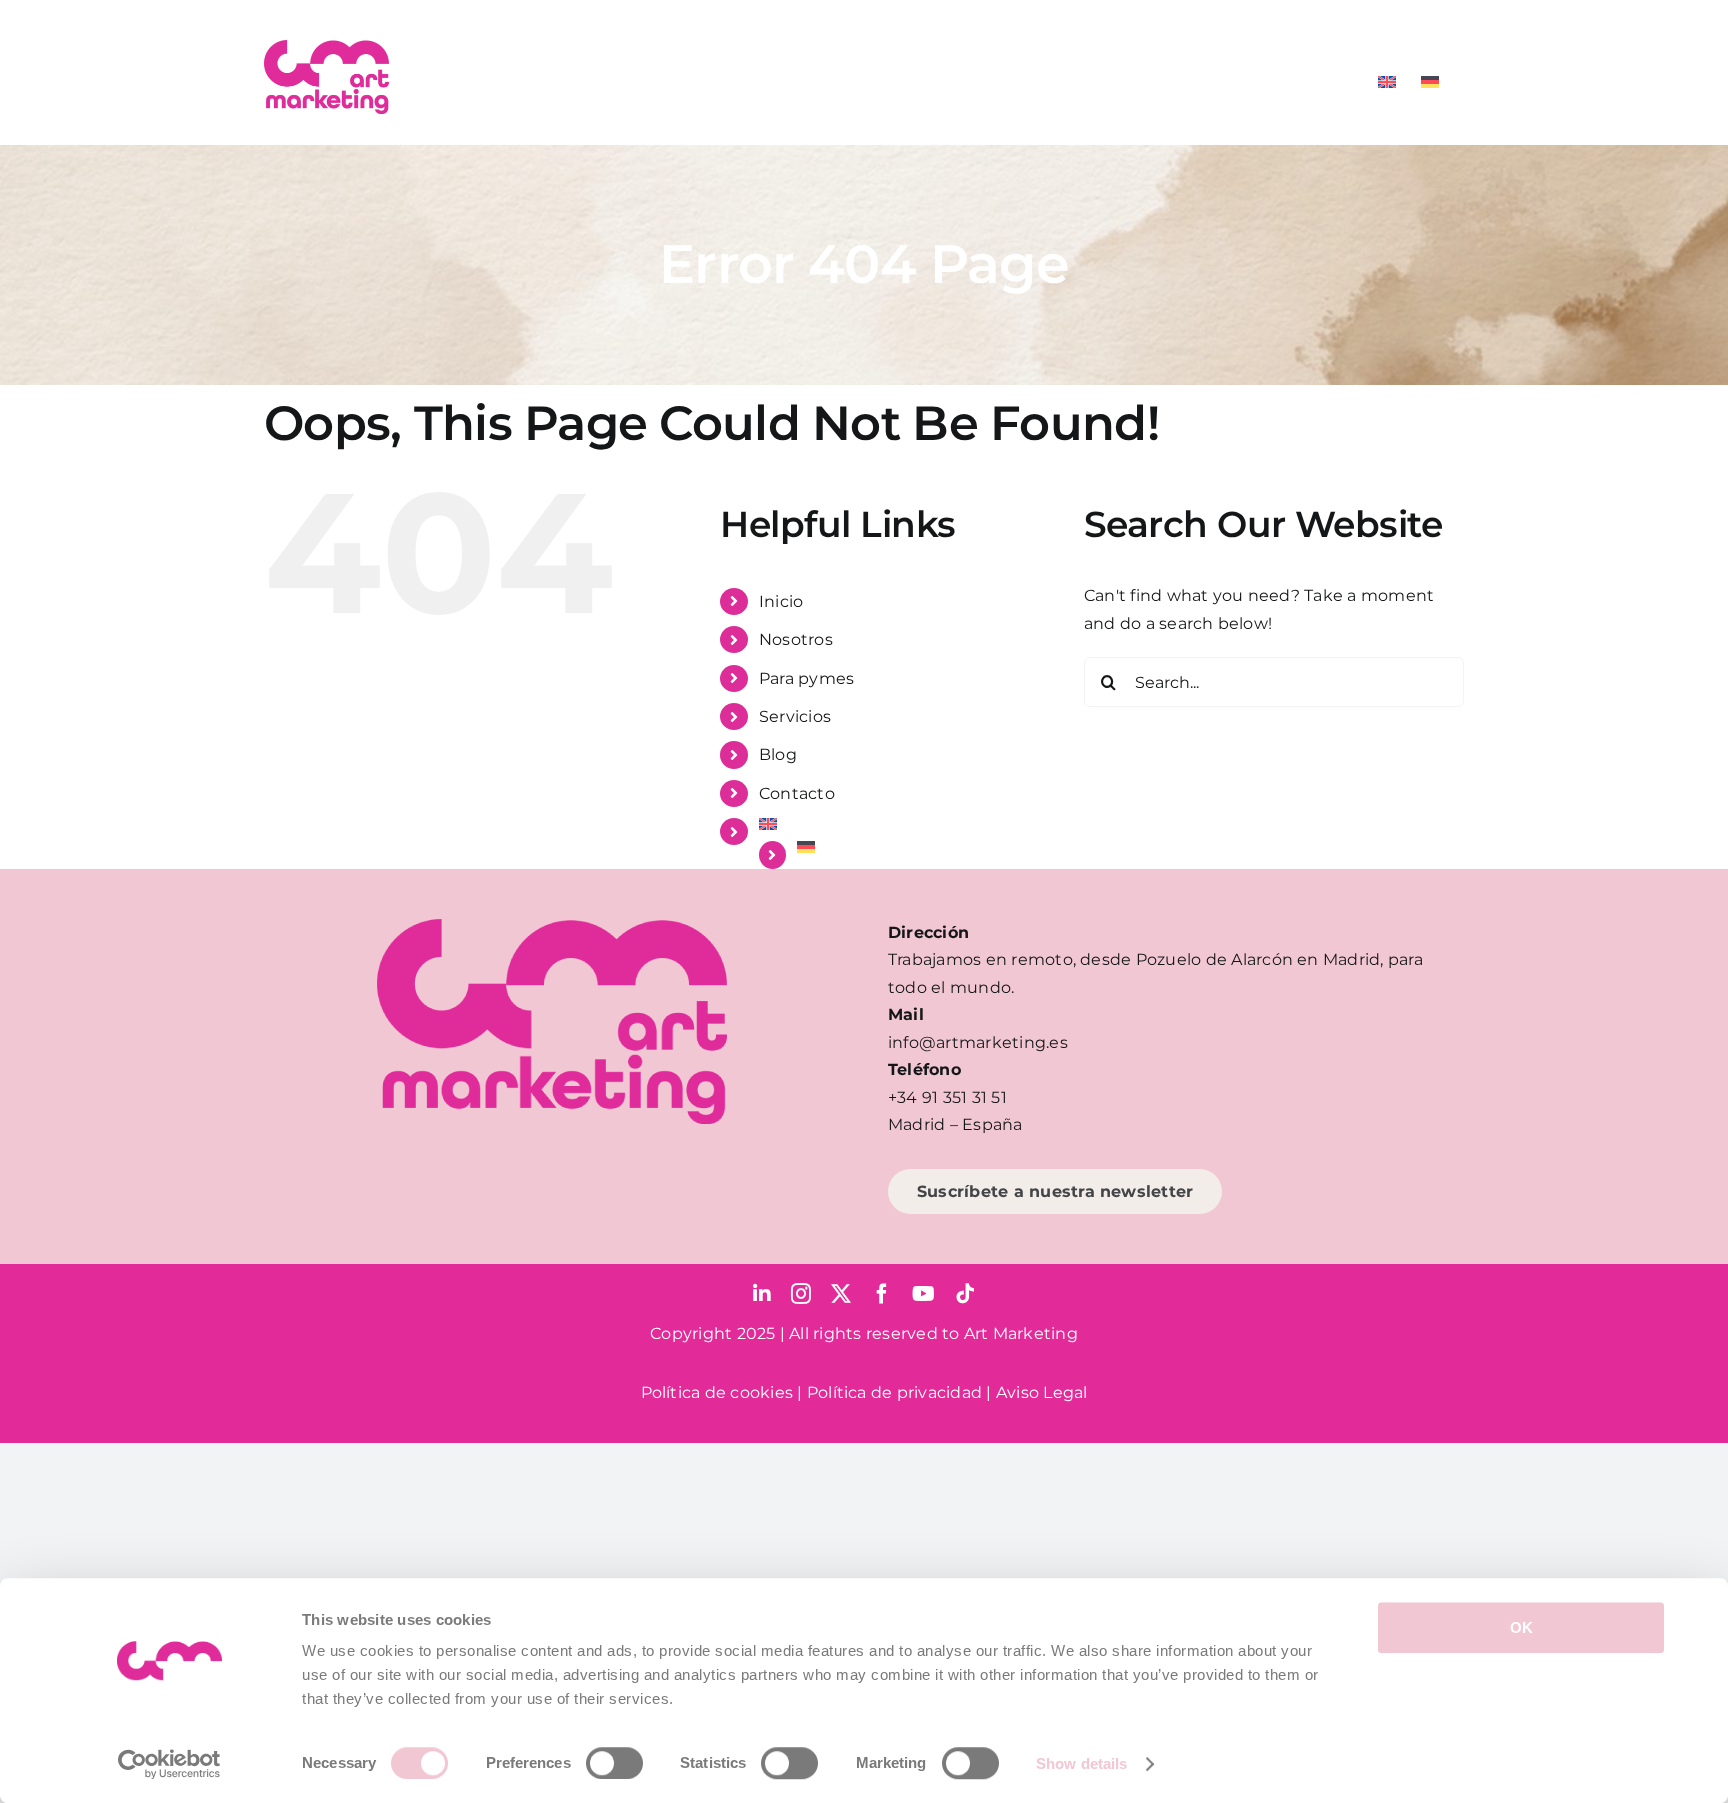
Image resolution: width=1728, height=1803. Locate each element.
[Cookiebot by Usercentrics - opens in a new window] (169, 1764)
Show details (1081, 1763)
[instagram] (801, 1294)
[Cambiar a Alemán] (1430, 82)
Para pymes (806, 678)
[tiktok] (965, 1294)
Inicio (781, 601)
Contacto (797, 793)
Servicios (795, 716)
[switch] (614, 1763)
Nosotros (796, 639)
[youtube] (923, 1294)
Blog (778, 754)
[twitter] (841, 1294)
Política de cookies (717, 1392)
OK (1521, 1627)
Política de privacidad (894, 1392)
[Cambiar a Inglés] (1387, 82)
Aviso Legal (1042, 1392)
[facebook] (882, 1294)
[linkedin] (762, 1294)
